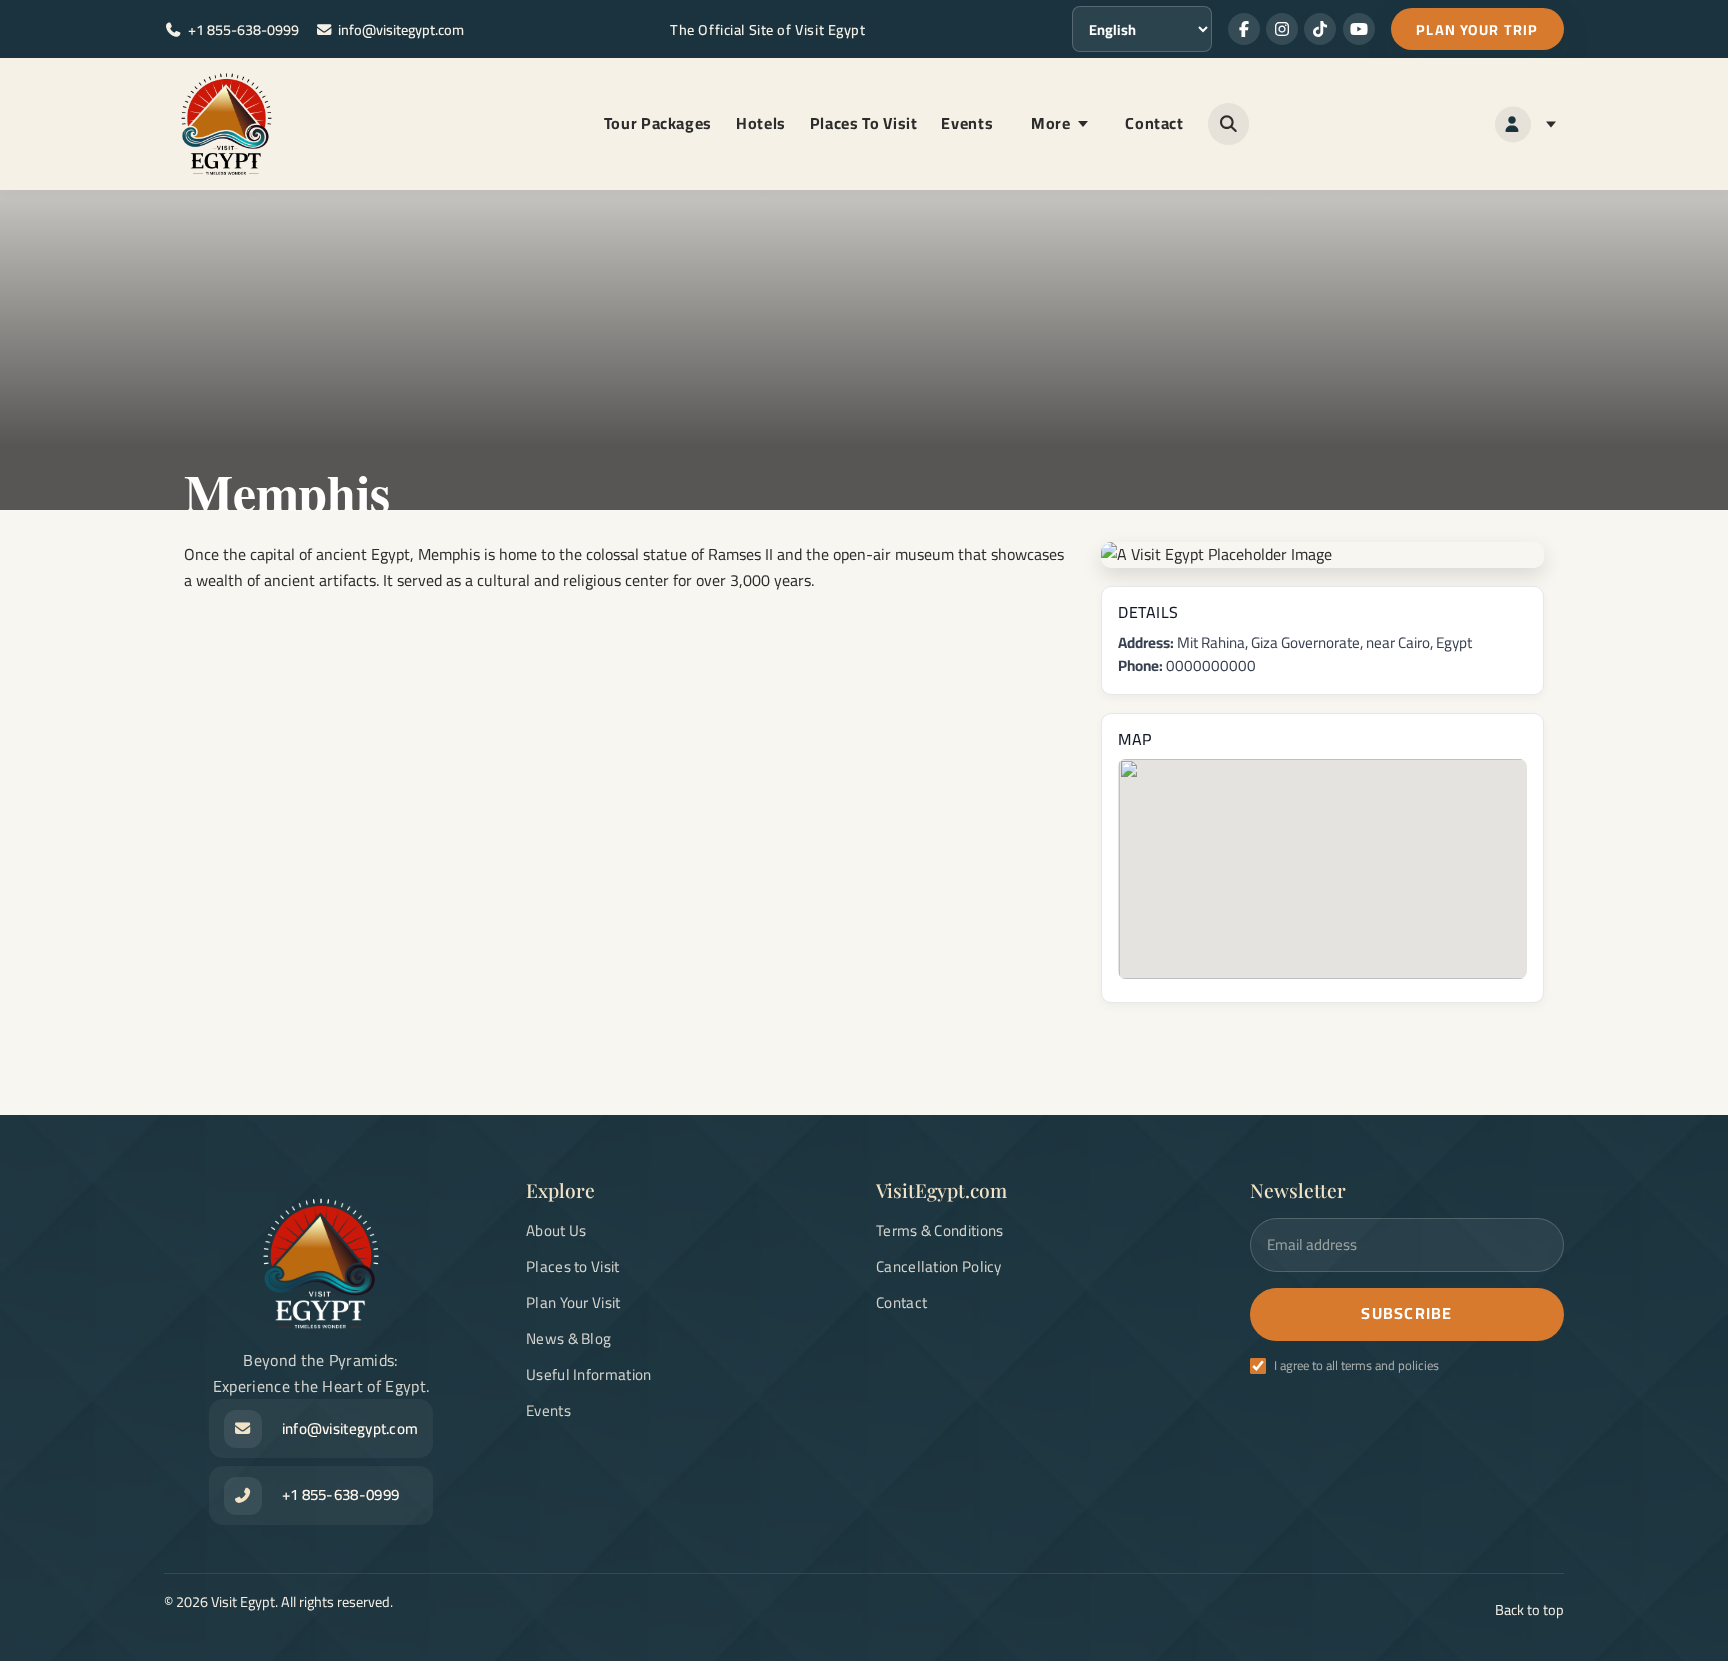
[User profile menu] (1525, 124)
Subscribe (1407, 1313)
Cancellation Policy (939, 1266)
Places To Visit (864, 123)
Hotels (761, 123)
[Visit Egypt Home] (226, 124)
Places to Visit (573, 1266)
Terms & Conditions (939, 1230)
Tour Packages (658, 123)
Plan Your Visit (573, 1302)
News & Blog (568, 1338)
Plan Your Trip (1477, 29)
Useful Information (588, 1374)
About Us (556, 1230)
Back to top (1529, 1609)
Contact (1154, 123)
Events (967, 123)
